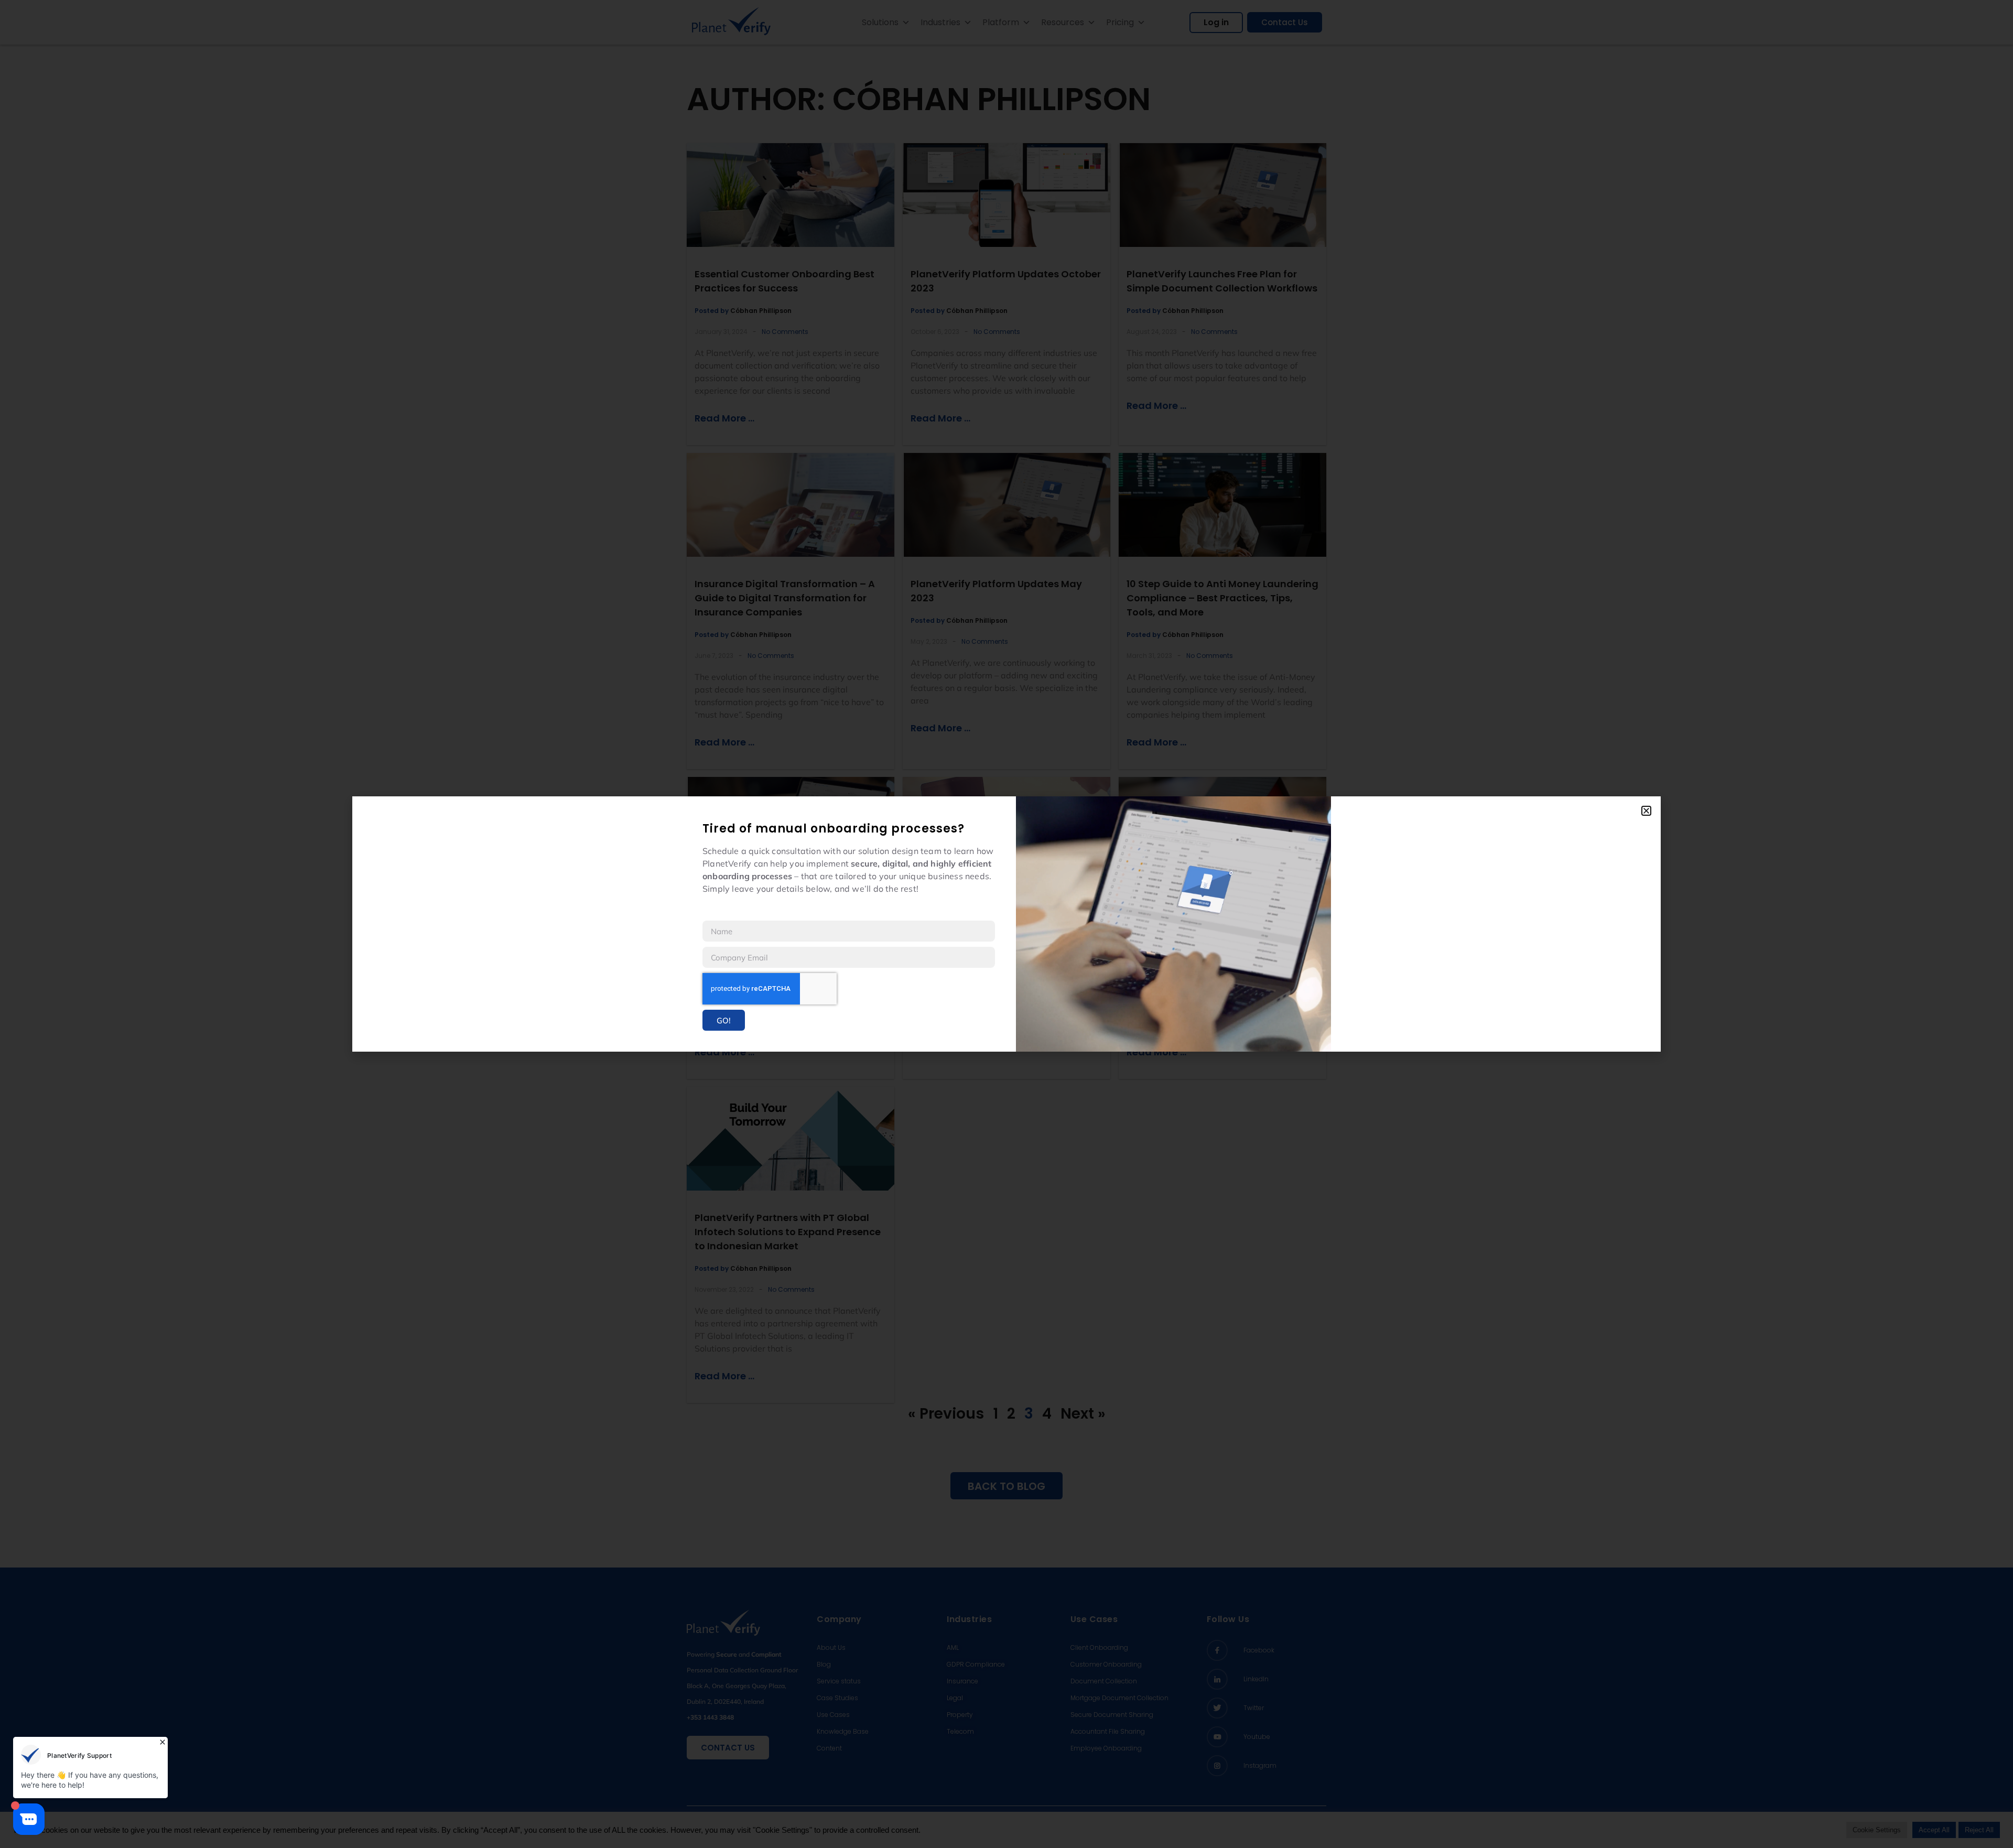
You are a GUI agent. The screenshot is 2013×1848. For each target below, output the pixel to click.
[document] (1006, 924)
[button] (1646, 811)
